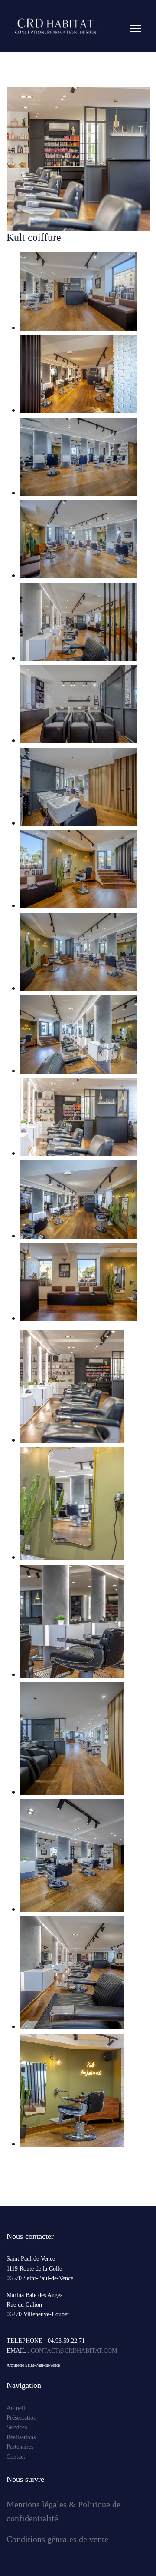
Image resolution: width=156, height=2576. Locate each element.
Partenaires (20, 2447)
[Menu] (135, 76)
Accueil (16, 2408)
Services (17, 2427)
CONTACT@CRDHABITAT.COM (74, 2351)
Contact (16, 2457)
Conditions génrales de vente (58, 2539)
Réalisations (21, 2437)
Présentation (21, 2418)
